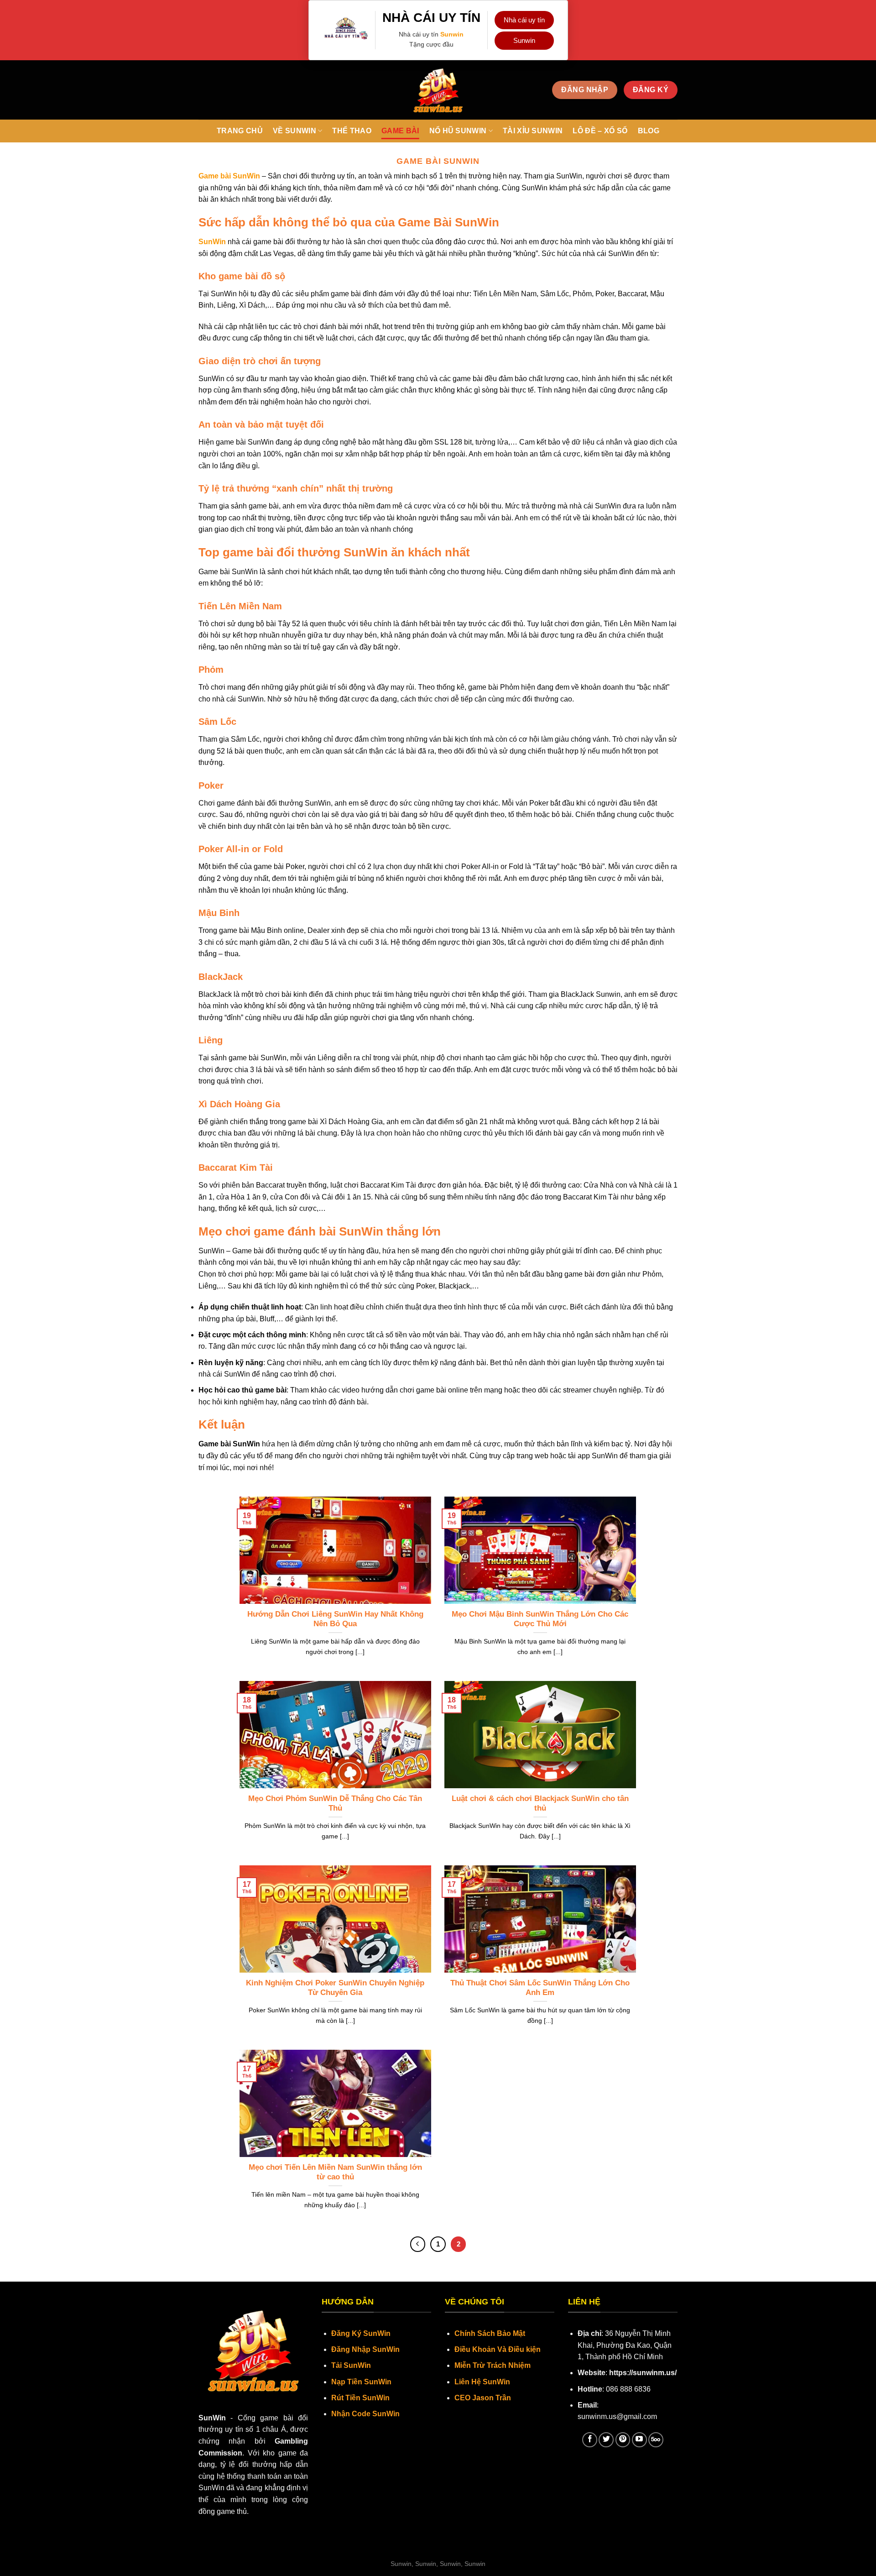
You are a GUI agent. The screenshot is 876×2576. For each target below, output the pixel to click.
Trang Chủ (240, 131)
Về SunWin (295, 131)
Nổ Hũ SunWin (458, 131)
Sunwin (452, 34)
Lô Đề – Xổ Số (600, 131)
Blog (649, 131)
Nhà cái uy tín (524, 20)
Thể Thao (352, 131)
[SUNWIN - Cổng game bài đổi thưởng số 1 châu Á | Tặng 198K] (438, 90)
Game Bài (400, 131)
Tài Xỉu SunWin (533, 131)
